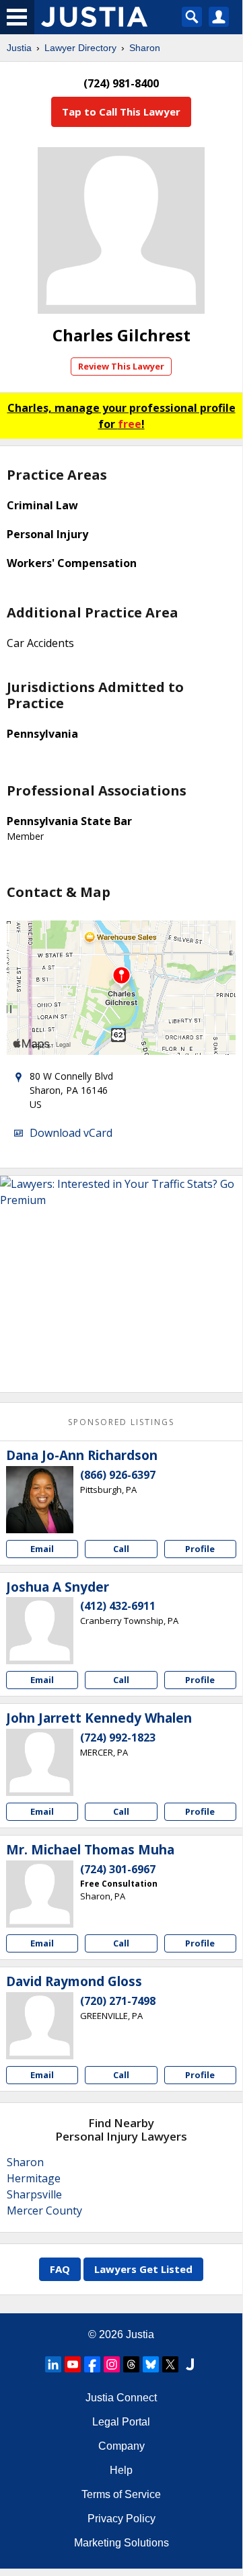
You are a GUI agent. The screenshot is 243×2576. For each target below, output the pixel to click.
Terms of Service (121, 2494)
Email (42, 1549)
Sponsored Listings (121, 1422)
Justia (19, 48)
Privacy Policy (121, 2519)
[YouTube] (73, 2364)
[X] (170, 2364)
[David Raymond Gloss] (40, 2026)
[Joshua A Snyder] (40, 1631)
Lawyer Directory (80, 48)
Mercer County (44, 2210)
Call (121, 1549)
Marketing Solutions (121, 2543)
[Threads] (131, 2364)
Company (121, 2446)
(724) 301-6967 (118, 1869)
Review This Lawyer (121, 366)
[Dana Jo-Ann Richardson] (40, 1500)
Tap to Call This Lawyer (121, 112)
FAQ (60, 2269)
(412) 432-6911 (118, 1606)
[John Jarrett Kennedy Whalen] (40, 1762)
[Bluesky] (151, 2364)
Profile (200, 1549)
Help (121, 2470)
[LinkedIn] (53, 2364)
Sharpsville (34, 2194)
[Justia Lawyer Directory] (190, 2364)
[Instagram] (112, 2364)
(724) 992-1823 (118, 1737)
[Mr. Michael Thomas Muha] (40, 1894)
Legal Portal (121, 2422)
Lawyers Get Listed (143, 2269)
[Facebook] (92, 2364)
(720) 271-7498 (118, 2001)
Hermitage (34, 2178)
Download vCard (71, 1133)
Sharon (145, 48)
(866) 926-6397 (118, 1475)
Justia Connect (121, 2398)
